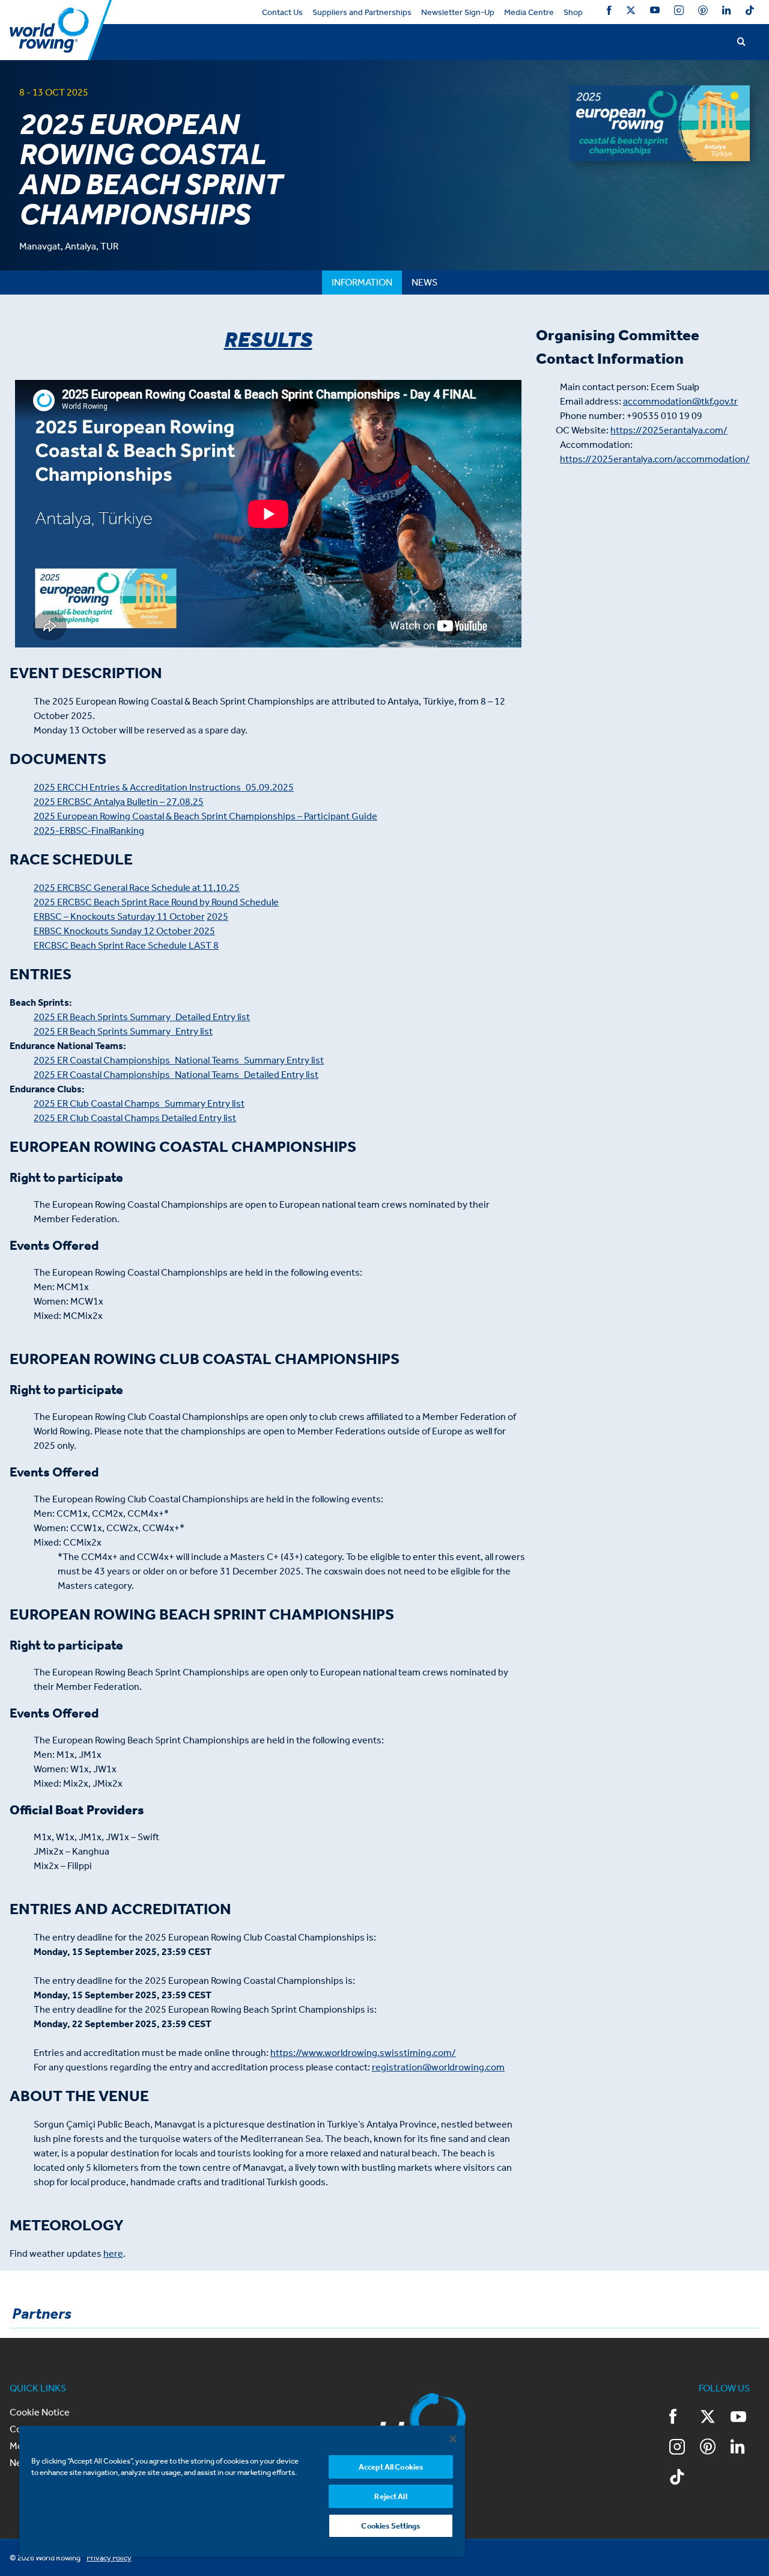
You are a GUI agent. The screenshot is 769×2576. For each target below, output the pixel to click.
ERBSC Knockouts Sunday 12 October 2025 (124, 931)
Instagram (679, 12)
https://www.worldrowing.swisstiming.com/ (363, 2053)
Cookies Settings (391, 2526)
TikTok (750, 12)
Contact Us (282, 12)
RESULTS (268, 340)
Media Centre (529, 12)
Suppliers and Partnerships (362, 12)
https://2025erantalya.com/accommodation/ (655, 459)
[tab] (362, 283)
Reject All (391, 2496)
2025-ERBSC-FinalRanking (89, 831)
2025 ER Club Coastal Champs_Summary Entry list (139, 1103)
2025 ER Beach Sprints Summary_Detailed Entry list (142, 1017)
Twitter (631, 12)
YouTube (655, 12)
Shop (573, 12)
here (113, 2253)
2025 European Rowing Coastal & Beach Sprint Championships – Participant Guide (205, 816)
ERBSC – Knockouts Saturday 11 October (119, 916)
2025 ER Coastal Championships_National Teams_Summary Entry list (179, 1060)
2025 (217, 916)
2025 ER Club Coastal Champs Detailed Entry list (135, 1118)
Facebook (609, 12)
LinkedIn (726, 12)
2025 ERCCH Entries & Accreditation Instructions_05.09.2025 (164, 787)
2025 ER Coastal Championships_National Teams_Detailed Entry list (176, 1075)
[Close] (453, 2439)
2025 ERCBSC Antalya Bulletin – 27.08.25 (119, 802)
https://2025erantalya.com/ (669, 430)
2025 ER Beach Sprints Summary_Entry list (123, 1031)
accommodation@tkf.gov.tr (680, 401)
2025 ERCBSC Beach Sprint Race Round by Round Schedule (156, 902)
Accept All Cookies (391, 2467)
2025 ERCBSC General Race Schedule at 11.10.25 (137, 888)
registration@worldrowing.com (438, 2067)
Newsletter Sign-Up (458, 12)
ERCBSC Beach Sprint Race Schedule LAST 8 (126, 945)
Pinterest (703, 12)
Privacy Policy (109, 2558)
